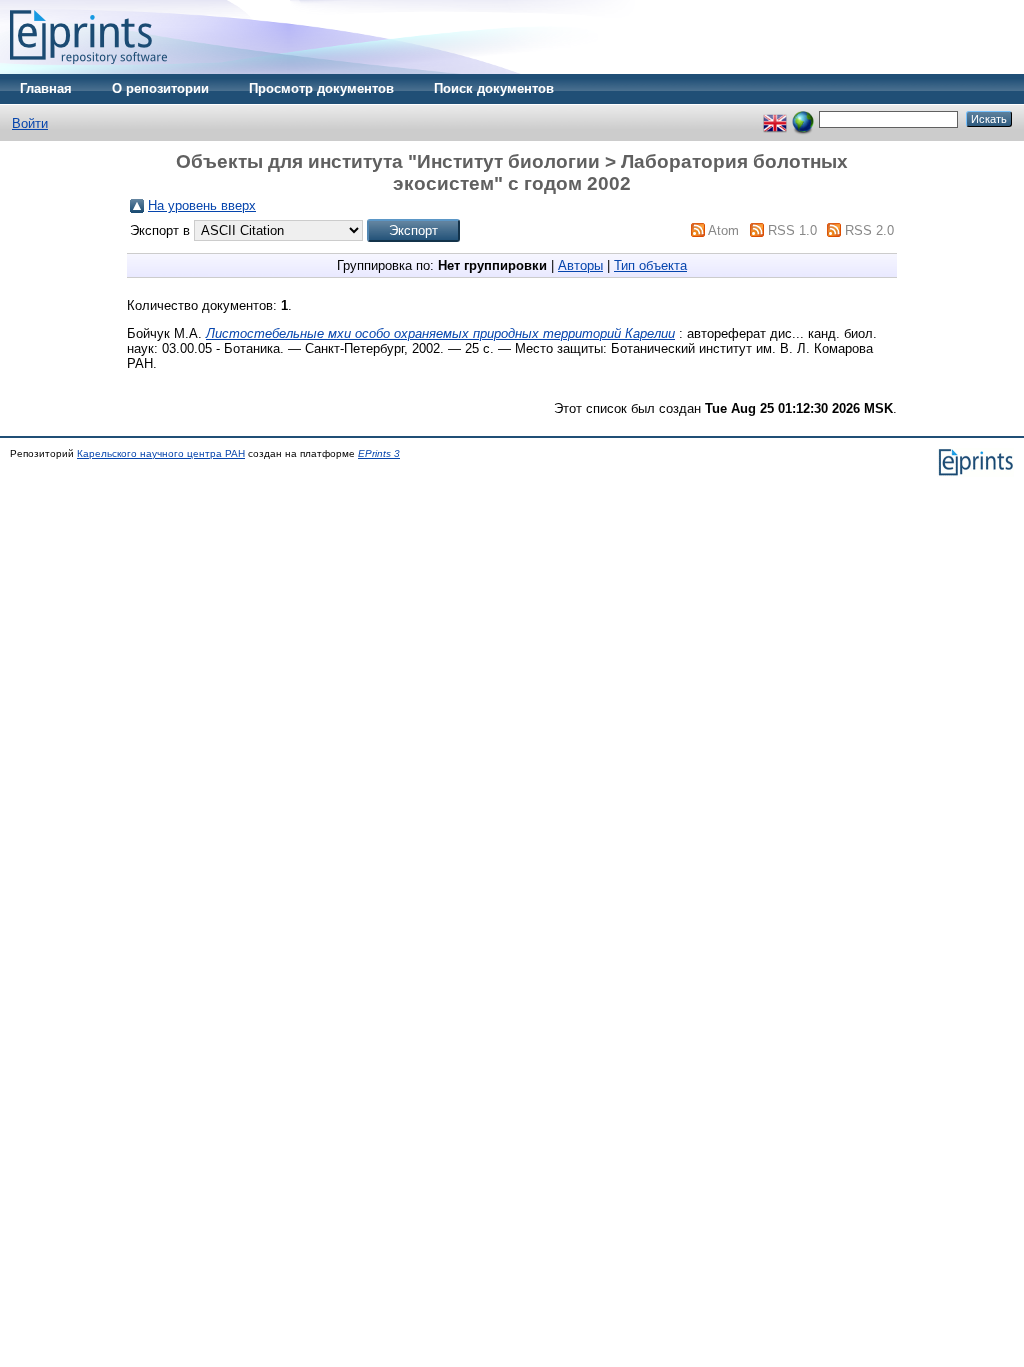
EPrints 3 (379, 453)
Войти (30, 123)
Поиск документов (494, 88)
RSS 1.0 (792, 230)
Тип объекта (650, 265)
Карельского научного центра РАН (161, 453)
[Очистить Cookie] (803, 118)
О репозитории (160, 88)
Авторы (580, 265)
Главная (46, 88)
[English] (775, 118)
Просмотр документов (321, 88)
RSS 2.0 (869, 230)
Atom (723, 230)
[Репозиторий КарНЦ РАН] (88, 69)
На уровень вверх (202, 205)
